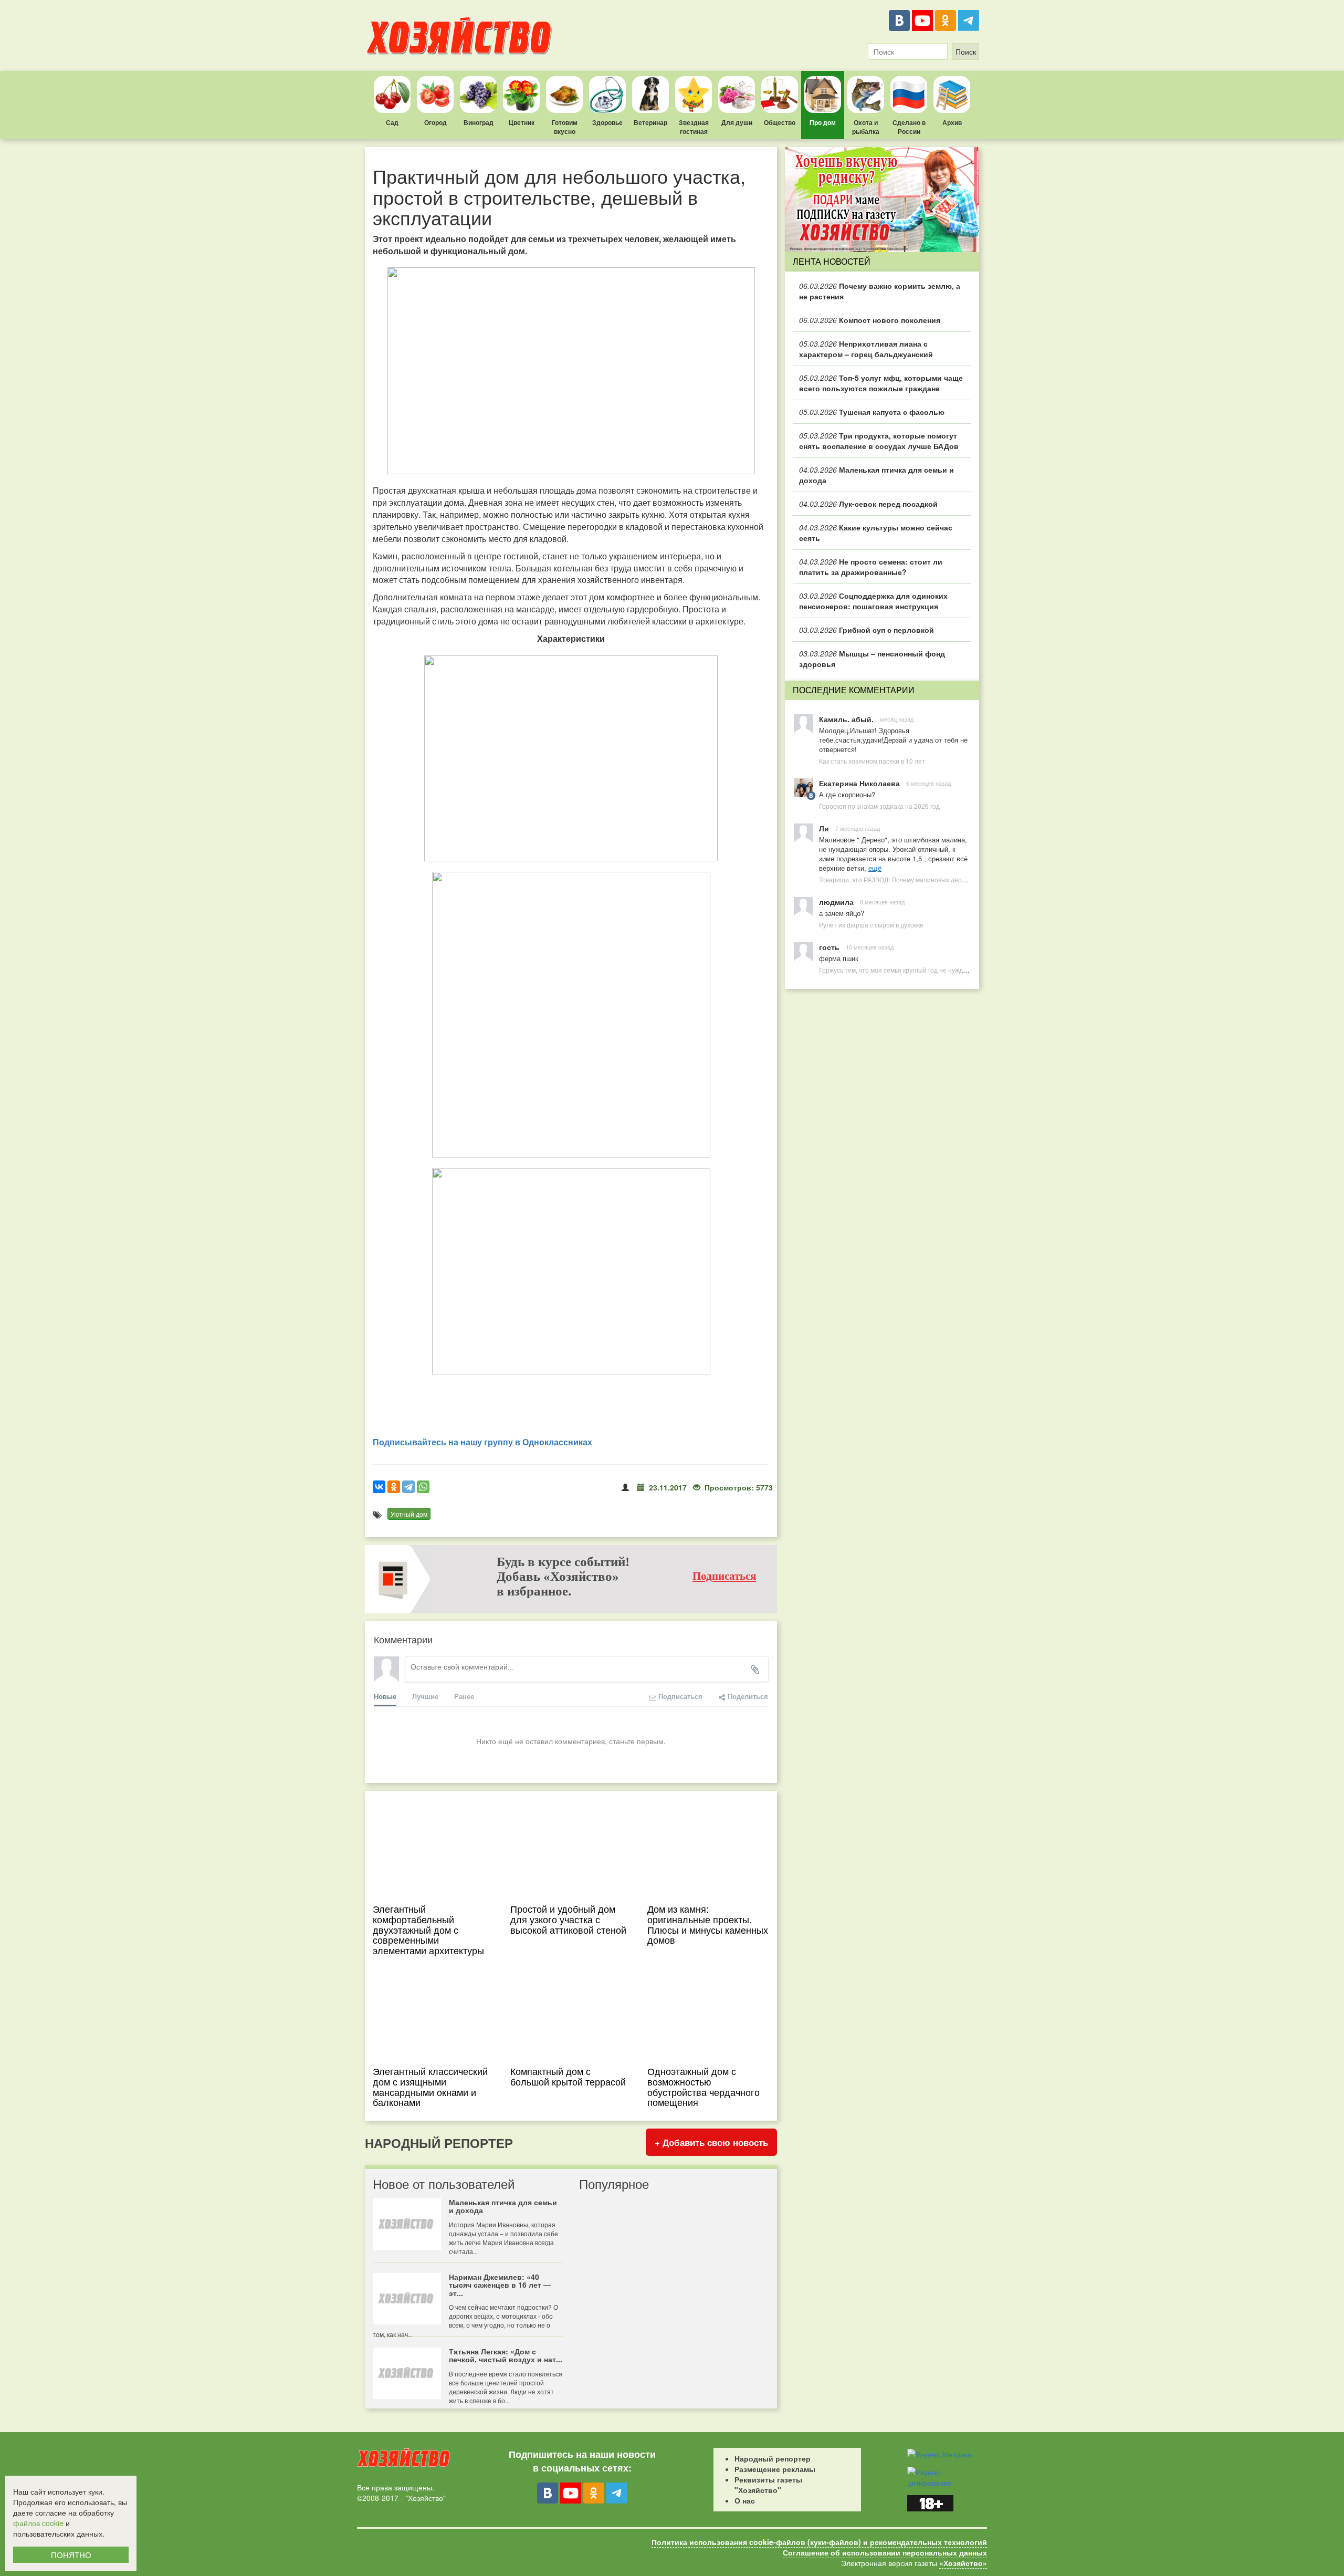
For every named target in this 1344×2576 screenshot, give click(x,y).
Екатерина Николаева (859, 783)
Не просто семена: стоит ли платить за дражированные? (871, 567)
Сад (392, 122)
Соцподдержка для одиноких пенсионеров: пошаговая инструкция (873, 601)
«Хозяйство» (963, 2563)
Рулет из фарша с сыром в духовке (871, 925)
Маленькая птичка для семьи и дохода (876, 475)
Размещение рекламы (775, 2469)
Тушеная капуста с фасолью (872, 412)
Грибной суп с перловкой (867, 630)
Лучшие (425, 1696)
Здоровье (607, 122)
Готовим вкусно (565, 127)
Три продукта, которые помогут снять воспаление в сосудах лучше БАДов (879, 441)
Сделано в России (909, 127)
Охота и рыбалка (866, 127)
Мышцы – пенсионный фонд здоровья (872, 659)
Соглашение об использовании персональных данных (885, 2552)
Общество (780, 122)
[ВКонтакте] (899, 20)
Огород (435, 122)
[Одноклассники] (946, 20)
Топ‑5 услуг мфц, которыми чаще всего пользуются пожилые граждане (881, 383)
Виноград (479, 122)
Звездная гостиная (694, 127)
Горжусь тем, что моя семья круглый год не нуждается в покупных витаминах (934, 970)
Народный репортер (773, 2458)
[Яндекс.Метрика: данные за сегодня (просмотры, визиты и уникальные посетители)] (939, 2454)
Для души (737, 122)
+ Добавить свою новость (711, 2142)
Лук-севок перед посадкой (868, 504)
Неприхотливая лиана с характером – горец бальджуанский (866, 349)
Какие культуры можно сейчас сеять (876, 533)
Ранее (464, 1696)
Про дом (823, 122)
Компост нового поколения (870, 320)
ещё (875, 868)
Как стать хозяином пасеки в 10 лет (872, 761)
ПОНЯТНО (71, 2555)
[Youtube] (922, 20)
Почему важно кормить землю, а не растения (880, 291)
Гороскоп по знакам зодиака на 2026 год (879, 806)
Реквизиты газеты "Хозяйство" (768, 2485)
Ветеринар (650, 122)
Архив (952, 122)
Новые (385, 1696)
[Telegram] (969, 20)
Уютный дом (409, 1514)
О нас (745, 2500)
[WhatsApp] (423, 1487)
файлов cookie (38, 2523)
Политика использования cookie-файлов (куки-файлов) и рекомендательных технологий (819, 2542)
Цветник (522, 122)
